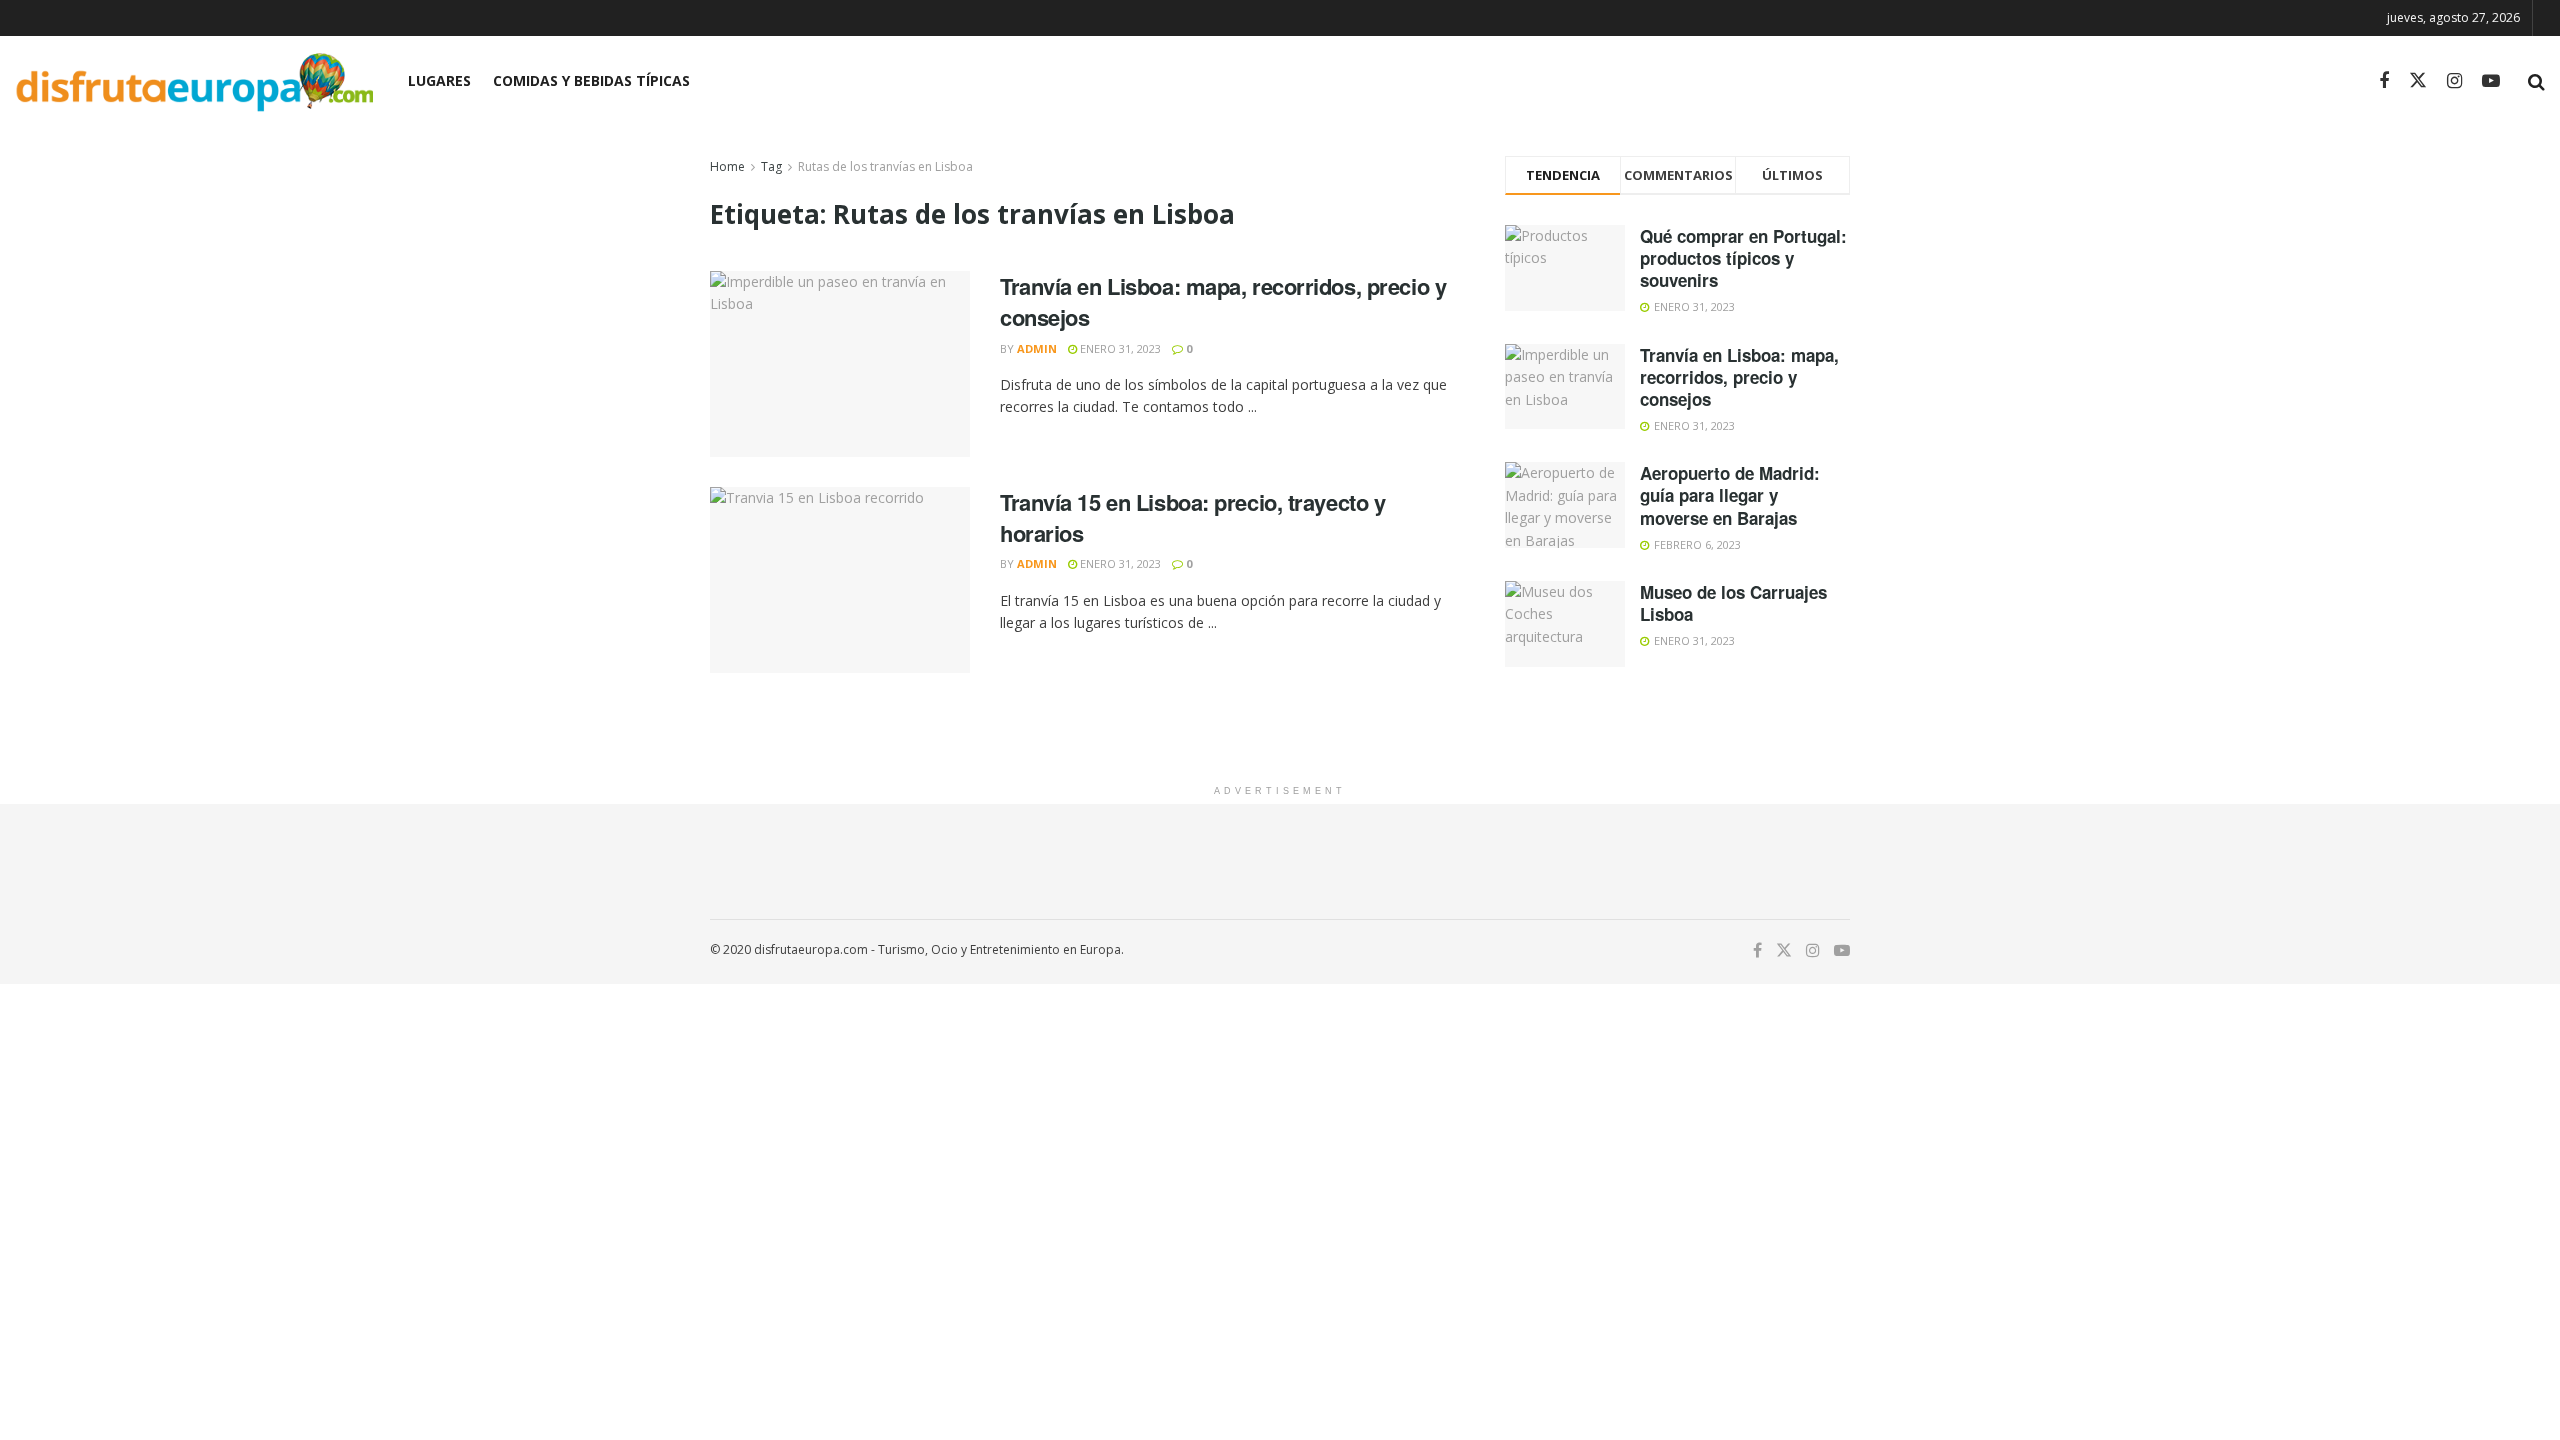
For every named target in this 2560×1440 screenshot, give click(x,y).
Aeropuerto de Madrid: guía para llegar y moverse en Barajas (1730, 495)
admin (1037, 348)
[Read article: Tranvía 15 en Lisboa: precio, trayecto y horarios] (840, 580)
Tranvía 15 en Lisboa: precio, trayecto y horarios (1192, 517)
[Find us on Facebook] (2384, 81)
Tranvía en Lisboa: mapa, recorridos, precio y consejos (1223, 301)
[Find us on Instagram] (2454, 81)
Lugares (439, 80)
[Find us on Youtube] (2491, 81)
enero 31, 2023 (1119, 348)
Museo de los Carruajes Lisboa (1733, 603)
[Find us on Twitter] (2418, 81)
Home (727, 166)
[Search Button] (2536, 81)
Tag (771, 166)
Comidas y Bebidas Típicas (591, 80)
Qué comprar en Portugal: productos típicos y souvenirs (1743, 258)
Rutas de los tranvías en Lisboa (885, 166)
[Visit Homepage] (194, 81)
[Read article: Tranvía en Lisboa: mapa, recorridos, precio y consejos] (840, 364)
